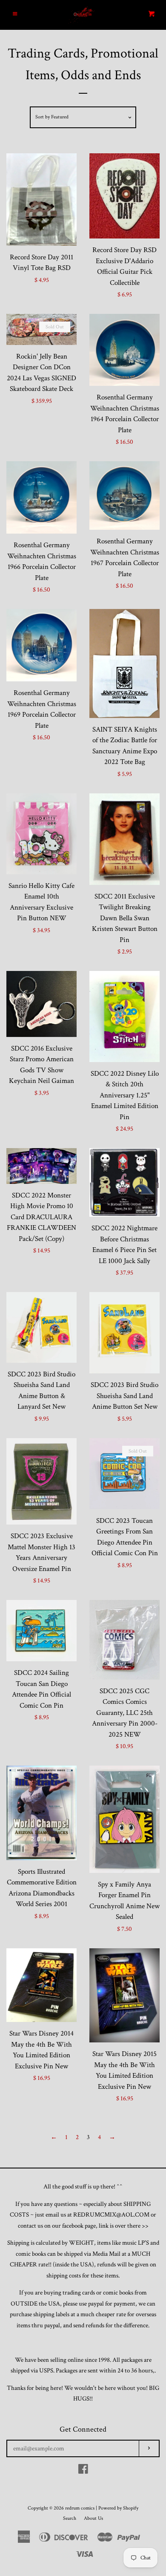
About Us (93, 2518)
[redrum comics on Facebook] (83, 2471)
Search (70, 2518)
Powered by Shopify (118, 2508)
